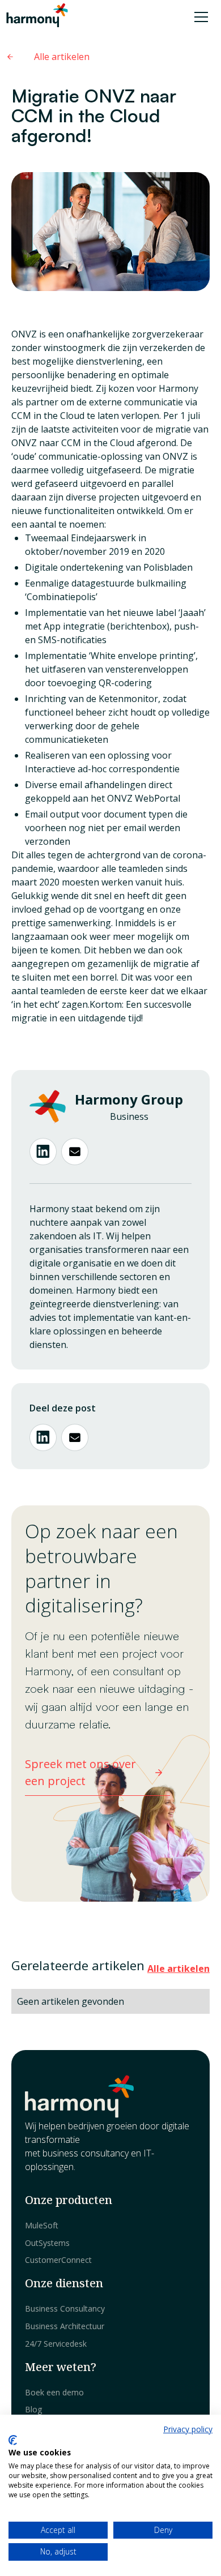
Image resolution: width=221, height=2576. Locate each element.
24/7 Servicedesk (56, 2344)
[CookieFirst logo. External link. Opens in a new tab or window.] (13, 2440)
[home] (36, 17)
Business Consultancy (65, 2308)
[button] (199, 17)
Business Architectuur (65, 2326)
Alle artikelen (178, 1969)
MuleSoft (42, 2225)
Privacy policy (188, 2429)
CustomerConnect (58, 2260)
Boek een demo (54, 2392)
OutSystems (47, 2243)
